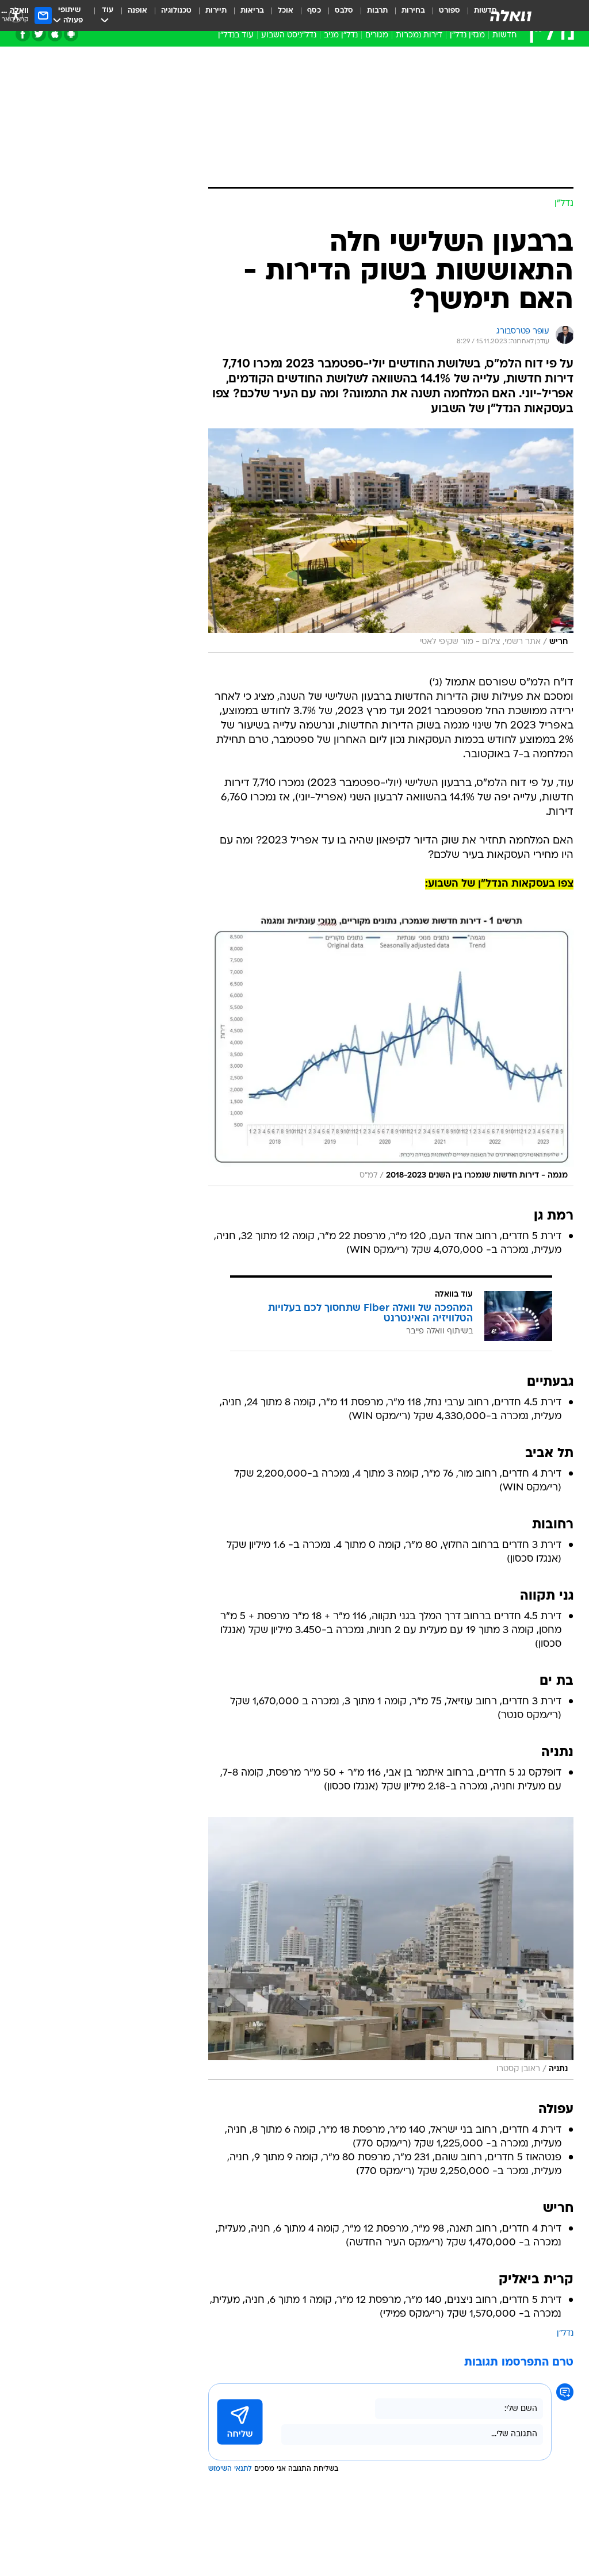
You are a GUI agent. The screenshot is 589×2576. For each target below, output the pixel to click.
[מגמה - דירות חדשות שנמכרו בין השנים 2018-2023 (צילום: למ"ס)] (391, 1050)
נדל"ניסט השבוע (289, 35)
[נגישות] (16, 15)
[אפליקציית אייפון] (55, 34)
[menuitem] (443, 16)
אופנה (137, 11)
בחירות (413, 11)
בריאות (252, 11)
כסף (314, 11)
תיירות (216, 11)
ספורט (450, 11)
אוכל (286, 11)
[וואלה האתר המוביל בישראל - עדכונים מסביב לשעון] (511, 16)
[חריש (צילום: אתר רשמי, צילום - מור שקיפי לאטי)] (391, 540)
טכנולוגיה (176, 11)
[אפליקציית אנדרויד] (71, 34)
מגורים (377, 35)
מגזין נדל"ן (467, 35)
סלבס (344, 11)
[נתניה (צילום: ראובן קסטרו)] (391, 1948)
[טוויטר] (39, 34)
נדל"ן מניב (341, 35)
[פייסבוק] (23, 34)
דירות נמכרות (419, 35)
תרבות (377, 11)
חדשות (504, 35)
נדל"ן (565, 2334)
